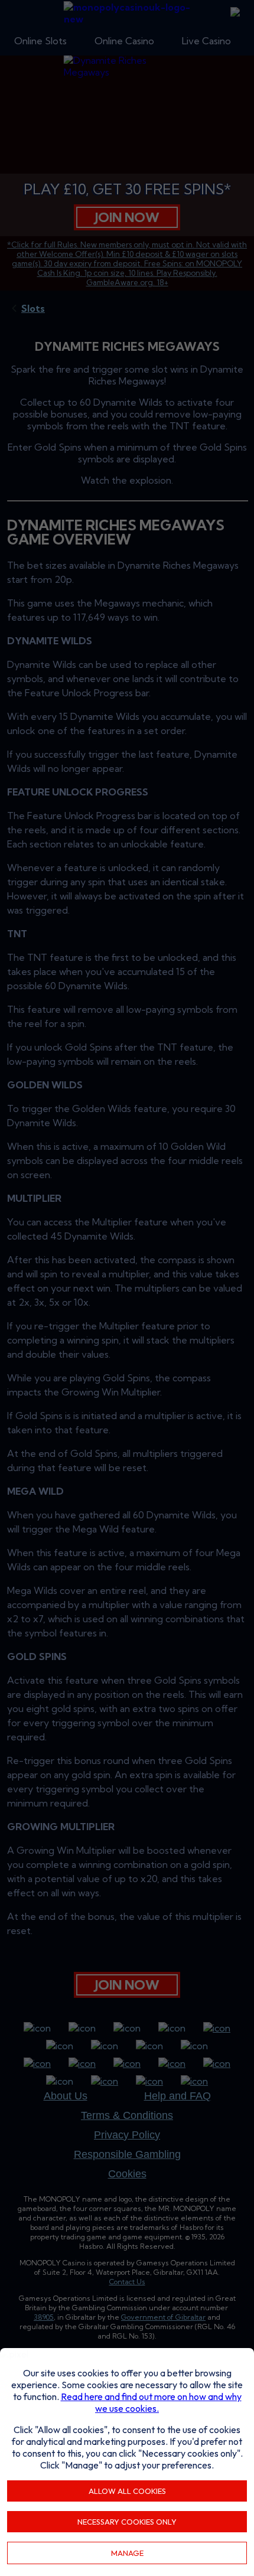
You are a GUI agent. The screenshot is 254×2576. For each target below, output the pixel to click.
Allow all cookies (127, 2491)
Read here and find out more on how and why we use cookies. (151, 2402)
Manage (127, 2553)
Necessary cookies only (127, 2522)
